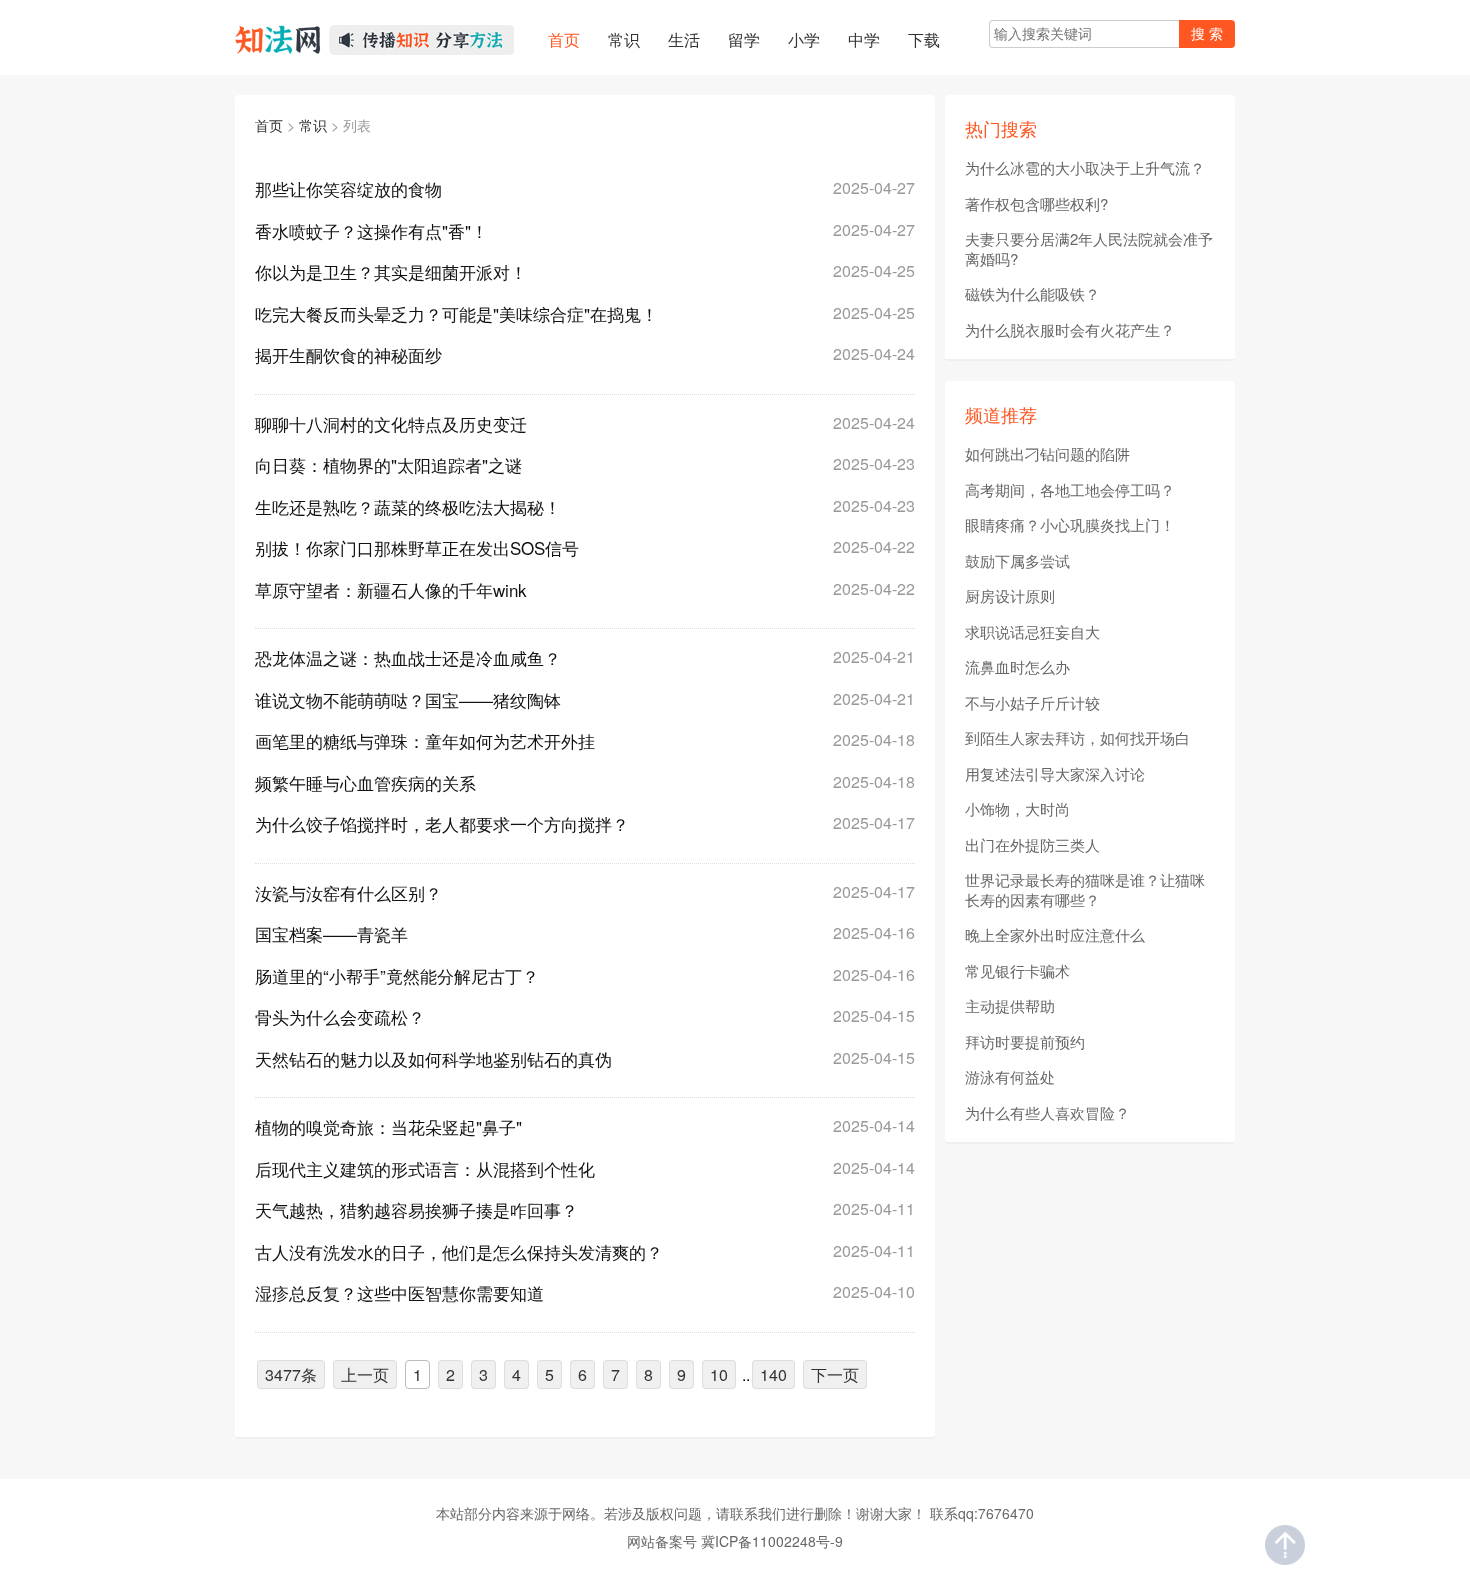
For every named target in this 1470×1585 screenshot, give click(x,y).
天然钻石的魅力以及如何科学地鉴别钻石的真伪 (433, 1058)
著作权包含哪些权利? (1036, 204)
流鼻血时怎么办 (1017, 667)
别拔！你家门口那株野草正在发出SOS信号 (417, 547)
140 (773, 1374)
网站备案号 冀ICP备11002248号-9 (735, 1541)
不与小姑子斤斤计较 (1032, 703)
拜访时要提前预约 (1025, 1042)
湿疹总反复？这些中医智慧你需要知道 (399, 1292)
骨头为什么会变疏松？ (340, 1016)
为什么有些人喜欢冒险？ (1047, 1113)
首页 (269, 125)
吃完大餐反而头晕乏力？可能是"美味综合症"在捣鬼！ (456, 313)
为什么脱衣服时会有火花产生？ (1070, 330)
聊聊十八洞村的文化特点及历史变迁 (391, 423)
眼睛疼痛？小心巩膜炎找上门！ (1070, 525)
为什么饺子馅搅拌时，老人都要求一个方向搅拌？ (442, 823)
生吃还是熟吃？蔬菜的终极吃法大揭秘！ (408, 506)
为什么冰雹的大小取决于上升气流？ (1085, 168)
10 (719, 1374)
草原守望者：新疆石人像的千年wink (391, 589)
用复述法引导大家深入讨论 (1055, 774)
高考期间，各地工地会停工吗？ (1070, 490)
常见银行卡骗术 (1017, 971)
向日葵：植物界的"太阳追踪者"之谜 (388, 464)
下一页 (835, 1374)
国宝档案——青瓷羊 (331, 933)
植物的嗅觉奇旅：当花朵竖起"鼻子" (388, 1126)
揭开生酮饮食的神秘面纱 (348, 354)
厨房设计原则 (1010, 596)
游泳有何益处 (1010, 1077)
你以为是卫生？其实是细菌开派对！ (391, 271)
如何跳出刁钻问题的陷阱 (1047, 454)
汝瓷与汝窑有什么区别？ (348, 892)
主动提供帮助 (1010, 1006)
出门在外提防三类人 (1032, 845)
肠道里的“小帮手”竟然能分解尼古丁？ (397, 975)
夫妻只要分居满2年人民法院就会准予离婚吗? (1089, 248)
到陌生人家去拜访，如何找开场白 (1077, 738)
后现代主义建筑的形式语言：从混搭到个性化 (425, 1168)
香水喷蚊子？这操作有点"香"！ (371, 230)
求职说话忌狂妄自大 (1032, 632)
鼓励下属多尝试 (1017, 561)
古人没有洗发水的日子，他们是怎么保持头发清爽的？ (459, 1251)
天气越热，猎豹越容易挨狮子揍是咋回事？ (416, 1209)
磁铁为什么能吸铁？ (1032, 294)
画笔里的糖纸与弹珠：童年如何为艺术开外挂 (425, 740)
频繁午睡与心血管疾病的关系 (365, 782)
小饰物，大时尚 (1017, 809)
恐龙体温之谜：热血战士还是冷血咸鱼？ (408, 657)
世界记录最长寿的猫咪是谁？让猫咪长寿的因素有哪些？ (1085, 889)
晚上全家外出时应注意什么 (1055, 935)
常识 (313, 125)
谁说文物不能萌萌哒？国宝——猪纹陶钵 (408, 699)
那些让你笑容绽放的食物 (348, 188)
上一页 (365, 1374)
